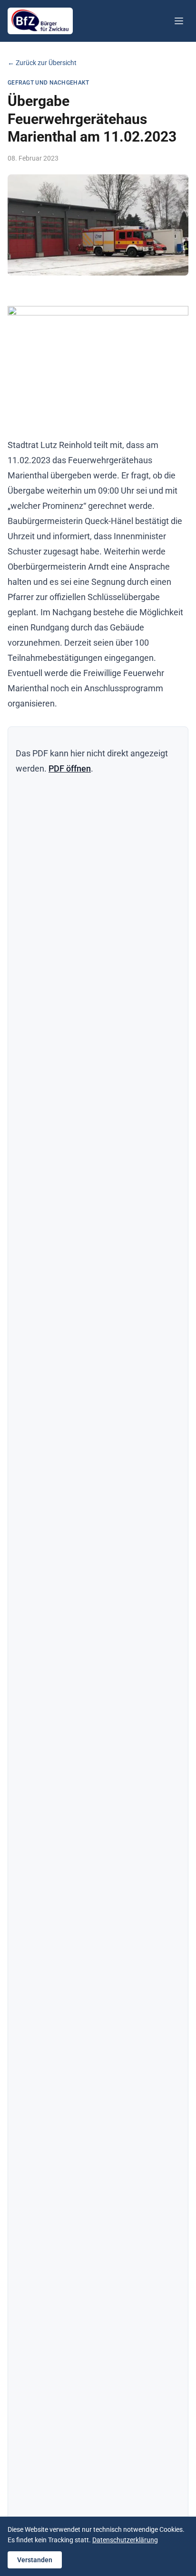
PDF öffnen (70, 768)
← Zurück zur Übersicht (42, 63)
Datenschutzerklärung (125, 2540)
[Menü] (179, 21)
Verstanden (35, 2560)
